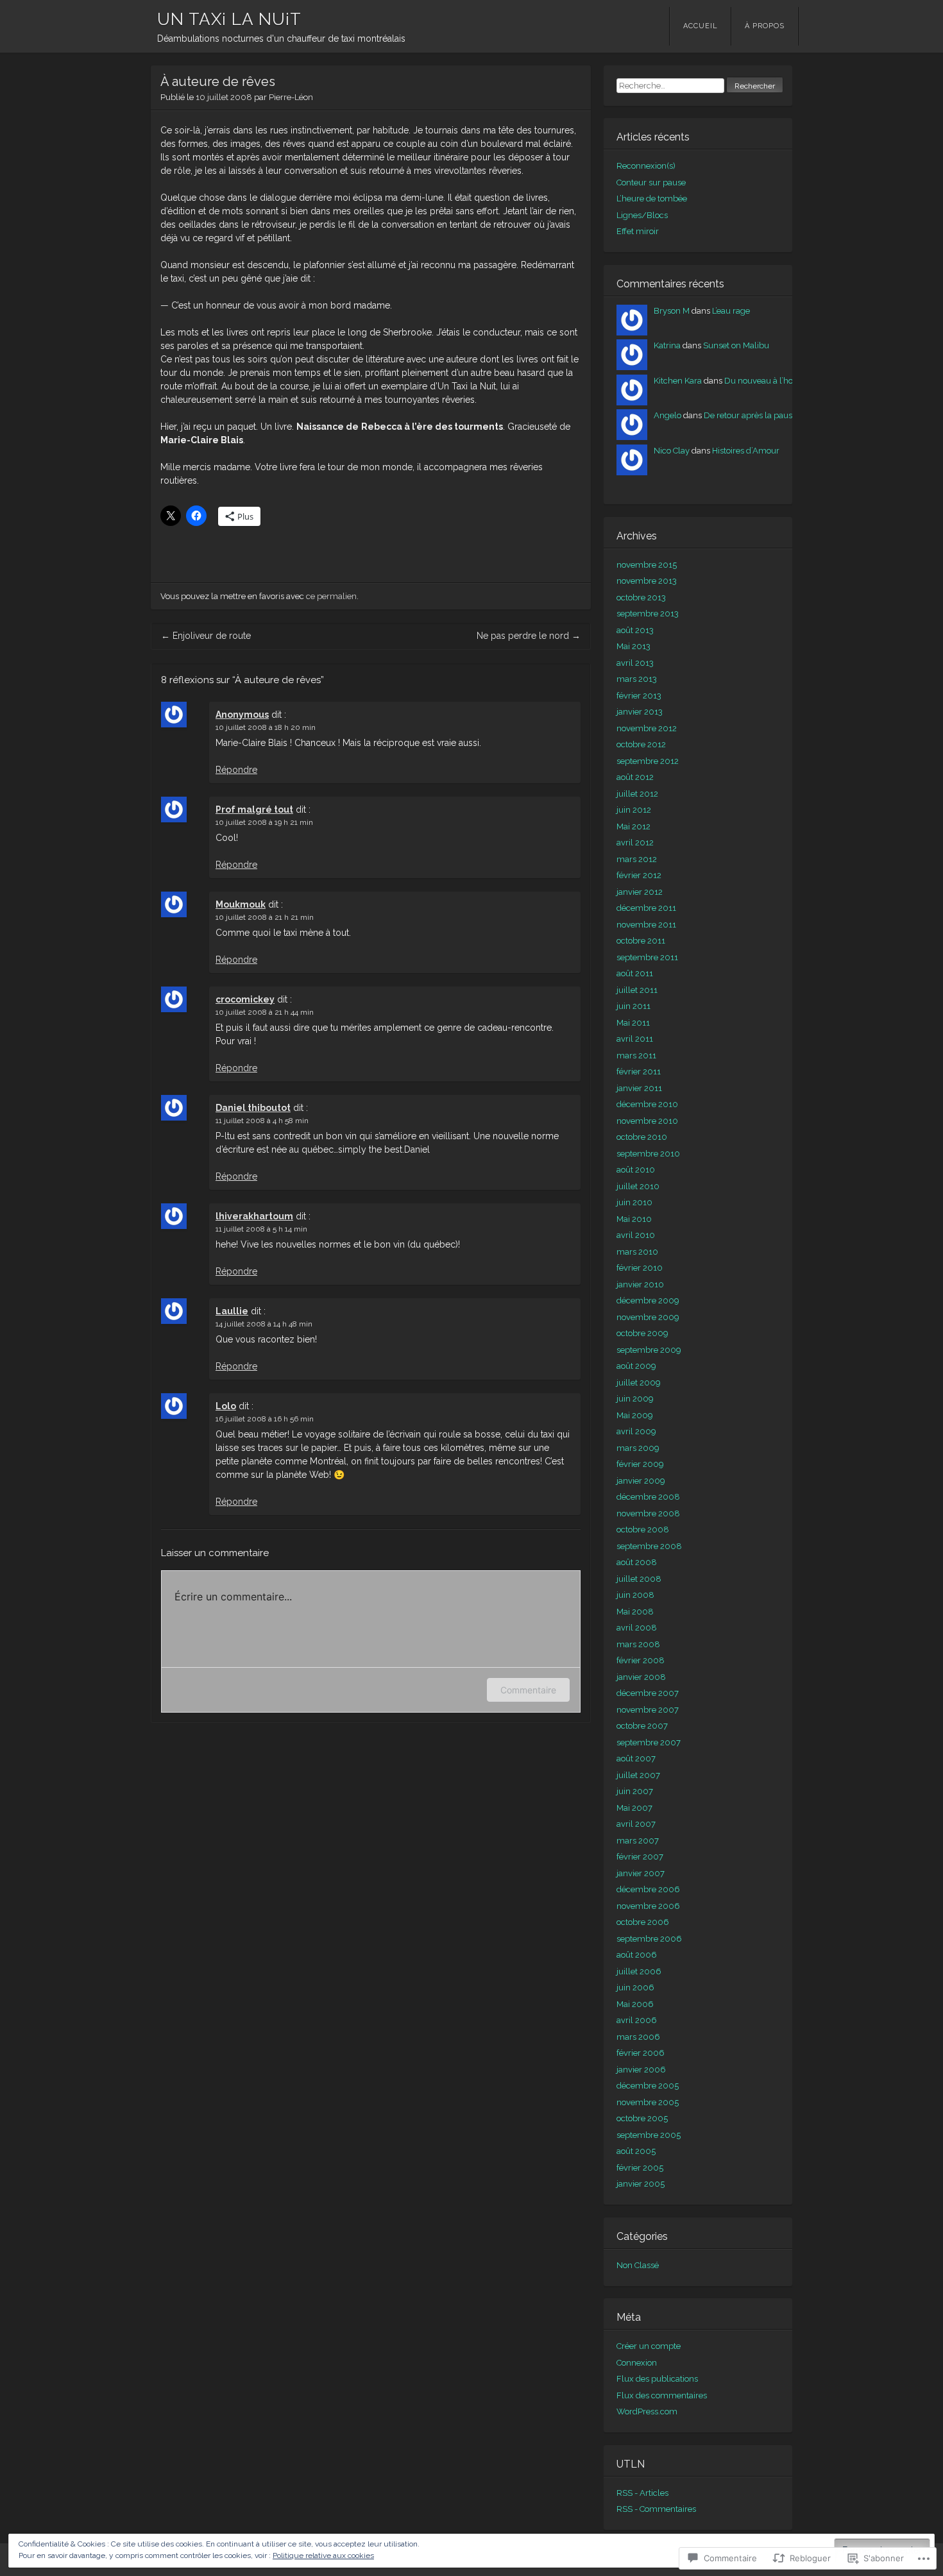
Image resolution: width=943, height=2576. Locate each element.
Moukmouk (241, 904)
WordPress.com (647, 2411)
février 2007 (640, 1857)
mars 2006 (638, 2037)
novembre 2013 (647, 581)
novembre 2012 (647, 728)
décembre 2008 (648, 1497)
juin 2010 (634, 1202)
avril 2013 (635, 663)
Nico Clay (672, 451)
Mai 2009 (635, 1415)
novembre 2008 (648, 1513)
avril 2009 (636, 1431)
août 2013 (635, 630)
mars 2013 (637, 679)
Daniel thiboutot (253, 1108)
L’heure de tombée (652, 199)
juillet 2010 (638, 1186)
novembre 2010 (647, 1121)
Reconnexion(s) (646, 166)
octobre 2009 (642, 1333)
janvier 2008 (641, 1677)
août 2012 (635, 777)
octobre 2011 (641, 941)
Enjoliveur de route (206, 636)
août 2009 (636, 1366)
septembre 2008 (649, 1546)
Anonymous (242, 715)
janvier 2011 (639, 1088)
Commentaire (528, 1690)
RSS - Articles (642, 2493)
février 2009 (640, 1464)
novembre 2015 (647, 565)
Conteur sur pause (651, 182)
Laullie (232, 1311)
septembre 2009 (649, 1350)
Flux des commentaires (662, 2395)
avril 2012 (635, 843)
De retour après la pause (750, 415)
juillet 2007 (638, 1775)
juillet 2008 (639, 1579)
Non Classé (638, 2265)
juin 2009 (635, 1399)
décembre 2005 (648, 2086)
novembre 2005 (648, 2102)
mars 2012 (637, 859)
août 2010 (636, 1170)
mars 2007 (638, 1841)
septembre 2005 (649, 2135)
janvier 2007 (641, 1873)
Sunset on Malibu (736, 345)
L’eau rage (731, 311)
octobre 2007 (642, 1726)
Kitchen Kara (678, 381)
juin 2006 (635, 1987)
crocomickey (245, 999)
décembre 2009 (648, 1301)
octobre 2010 (642, 1137)
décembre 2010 (647, 1104)
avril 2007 (636, 1824)
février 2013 (639, 696)
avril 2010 (636, 1235)
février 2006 (641, 2053)
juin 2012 (634, 810)
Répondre (236, 770)
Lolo (226, 1406)
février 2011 (639, 1072)
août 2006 (637, 1955)
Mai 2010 (634, 1219)
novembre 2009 (648, 1317)
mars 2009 (638, 1448)
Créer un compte (649, 2346)
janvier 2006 (641, 2070)
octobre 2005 (642, 2118)
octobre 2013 (641, 597)
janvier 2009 (641, 1481)
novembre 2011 (646, 925)
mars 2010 (637, 1252)
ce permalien (331, 596)
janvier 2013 (640, 712)
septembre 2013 (648, 614)
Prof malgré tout (254, 809)
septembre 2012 (648, 761)
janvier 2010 (640, 1284)
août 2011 (635, 973)
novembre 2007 (648, 1710)
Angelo (667, 415)
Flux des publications (657, 2379)
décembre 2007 (648, 1693)
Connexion (637, 2363)
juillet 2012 (637, 794)
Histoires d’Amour (746, 451)
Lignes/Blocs (642, 215)
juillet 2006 (639, 1971)
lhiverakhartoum (254, 1216)
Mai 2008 (635, 1612)
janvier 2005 (641, 2184)
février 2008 (641, 1660)
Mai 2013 (633, 646)
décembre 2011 (646, 908)
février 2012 (639, 875)
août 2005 (636, 2151)
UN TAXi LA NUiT (229, 19)
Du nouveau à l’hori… (763, 381)
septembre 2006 (649, 1939)
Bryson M (672, 311)
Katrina (667, 345)
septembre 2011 (647, 957)
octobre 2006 (643, 1922)
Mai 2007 (634, 1808)
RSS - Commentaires (656, 2509)
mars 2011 (636, 1055)
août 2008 (637, 1562)
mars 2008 (638, 1644)
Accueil (701, 26)
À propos (765, 26)
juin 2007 (635, 1791)
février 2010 (640, 1268)
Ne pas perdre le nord (529, 636)
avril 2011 (635, 1039)
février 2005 (640, 2168)
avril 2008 (637, 1628)
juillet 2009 (639, 1383)
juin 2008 (635, 1595)
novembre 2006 (648, 1906)
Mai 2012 (633, 826)
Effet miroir (638, 231)
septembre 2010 (648, 1154)
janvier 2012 (640, 892)
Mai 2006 (635, 2004)
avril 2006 (637, 2020)
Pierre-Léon (291, 97)
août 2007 (636, 1758)
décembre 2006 (648, 1889)
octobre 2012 (641, 744)
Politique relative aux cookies (323, 2555)
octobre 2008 (643, 1529)
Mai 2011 (633, 1023)
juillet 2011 (637, 990)
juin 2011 (633, 1006)
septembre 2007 (649, 1742)
